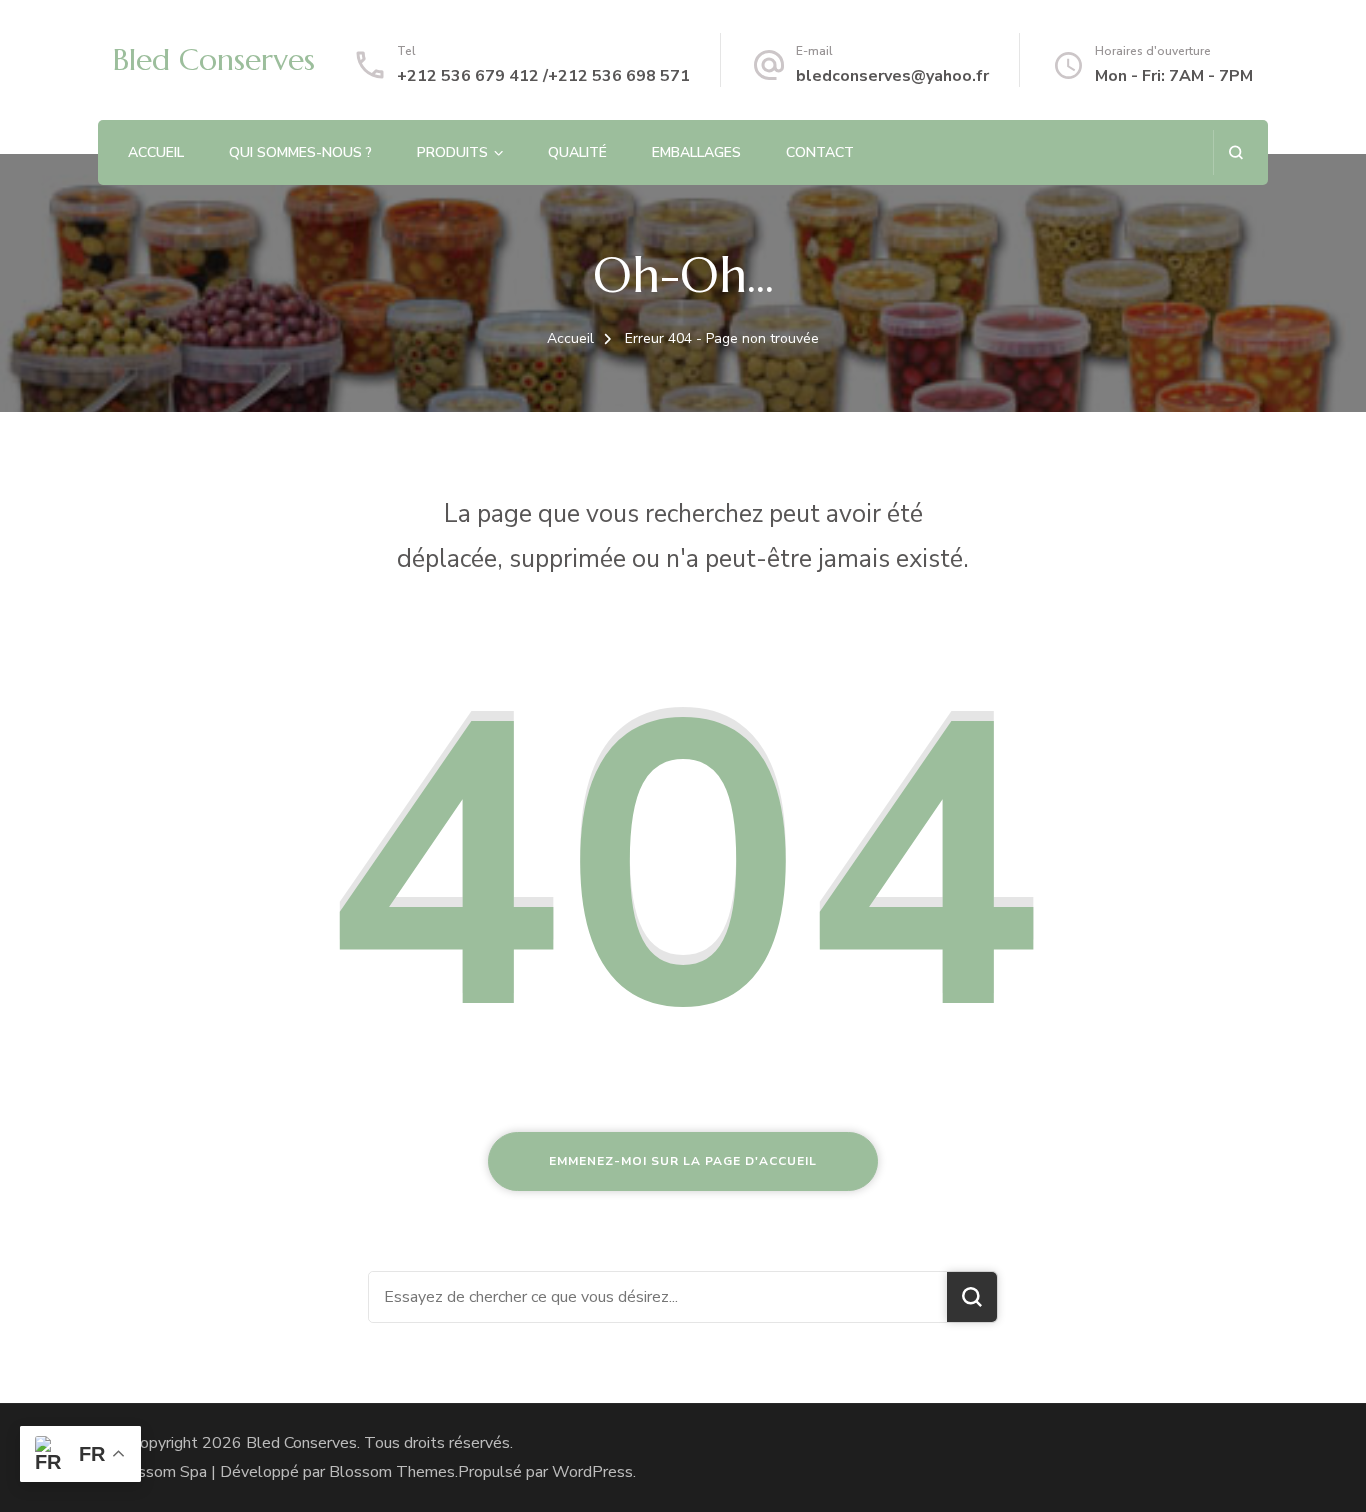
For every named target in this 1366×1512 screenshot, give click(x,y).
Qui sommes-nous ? (300, 152)
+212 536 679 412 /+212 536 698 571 (543, 76)
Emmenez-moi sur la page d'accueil (683, 1161)
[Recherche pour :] (658, 1297)
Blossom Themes (392, 1472)
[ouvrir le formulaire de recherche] (1235, 152)
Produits (452, 152)
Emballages (696, 152)
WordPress (592, 1472)
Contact (820, 152)
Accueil (156, 152)
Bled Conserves (214, 59)
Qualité (577, 152)
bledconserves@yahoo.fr (892, 76)
